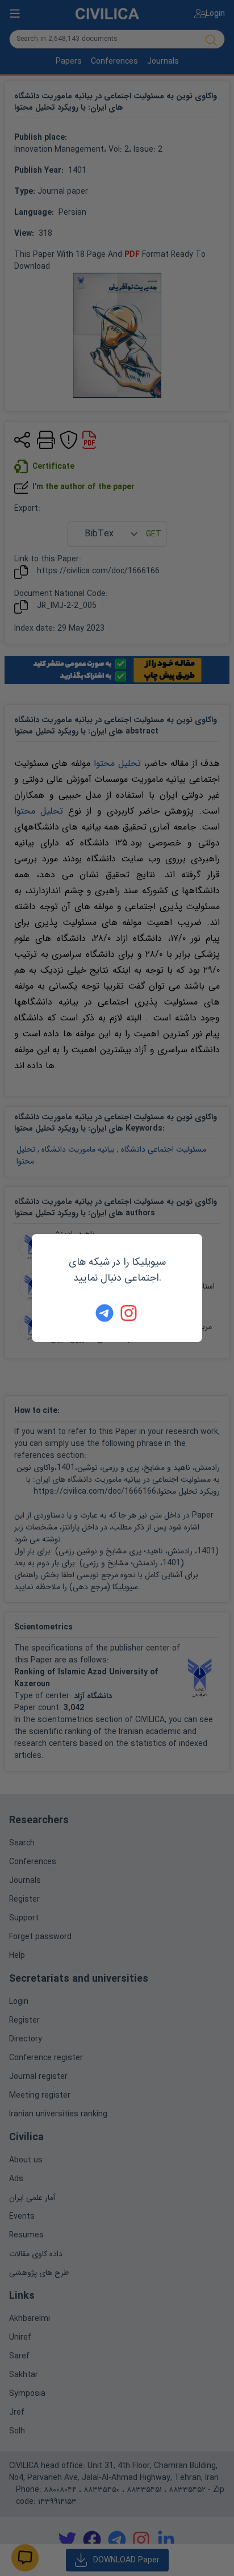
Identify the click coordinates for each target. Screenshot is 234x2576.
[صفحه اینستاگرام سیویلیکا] (129, 1313)
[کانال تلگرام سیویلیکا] (105, 1313)
